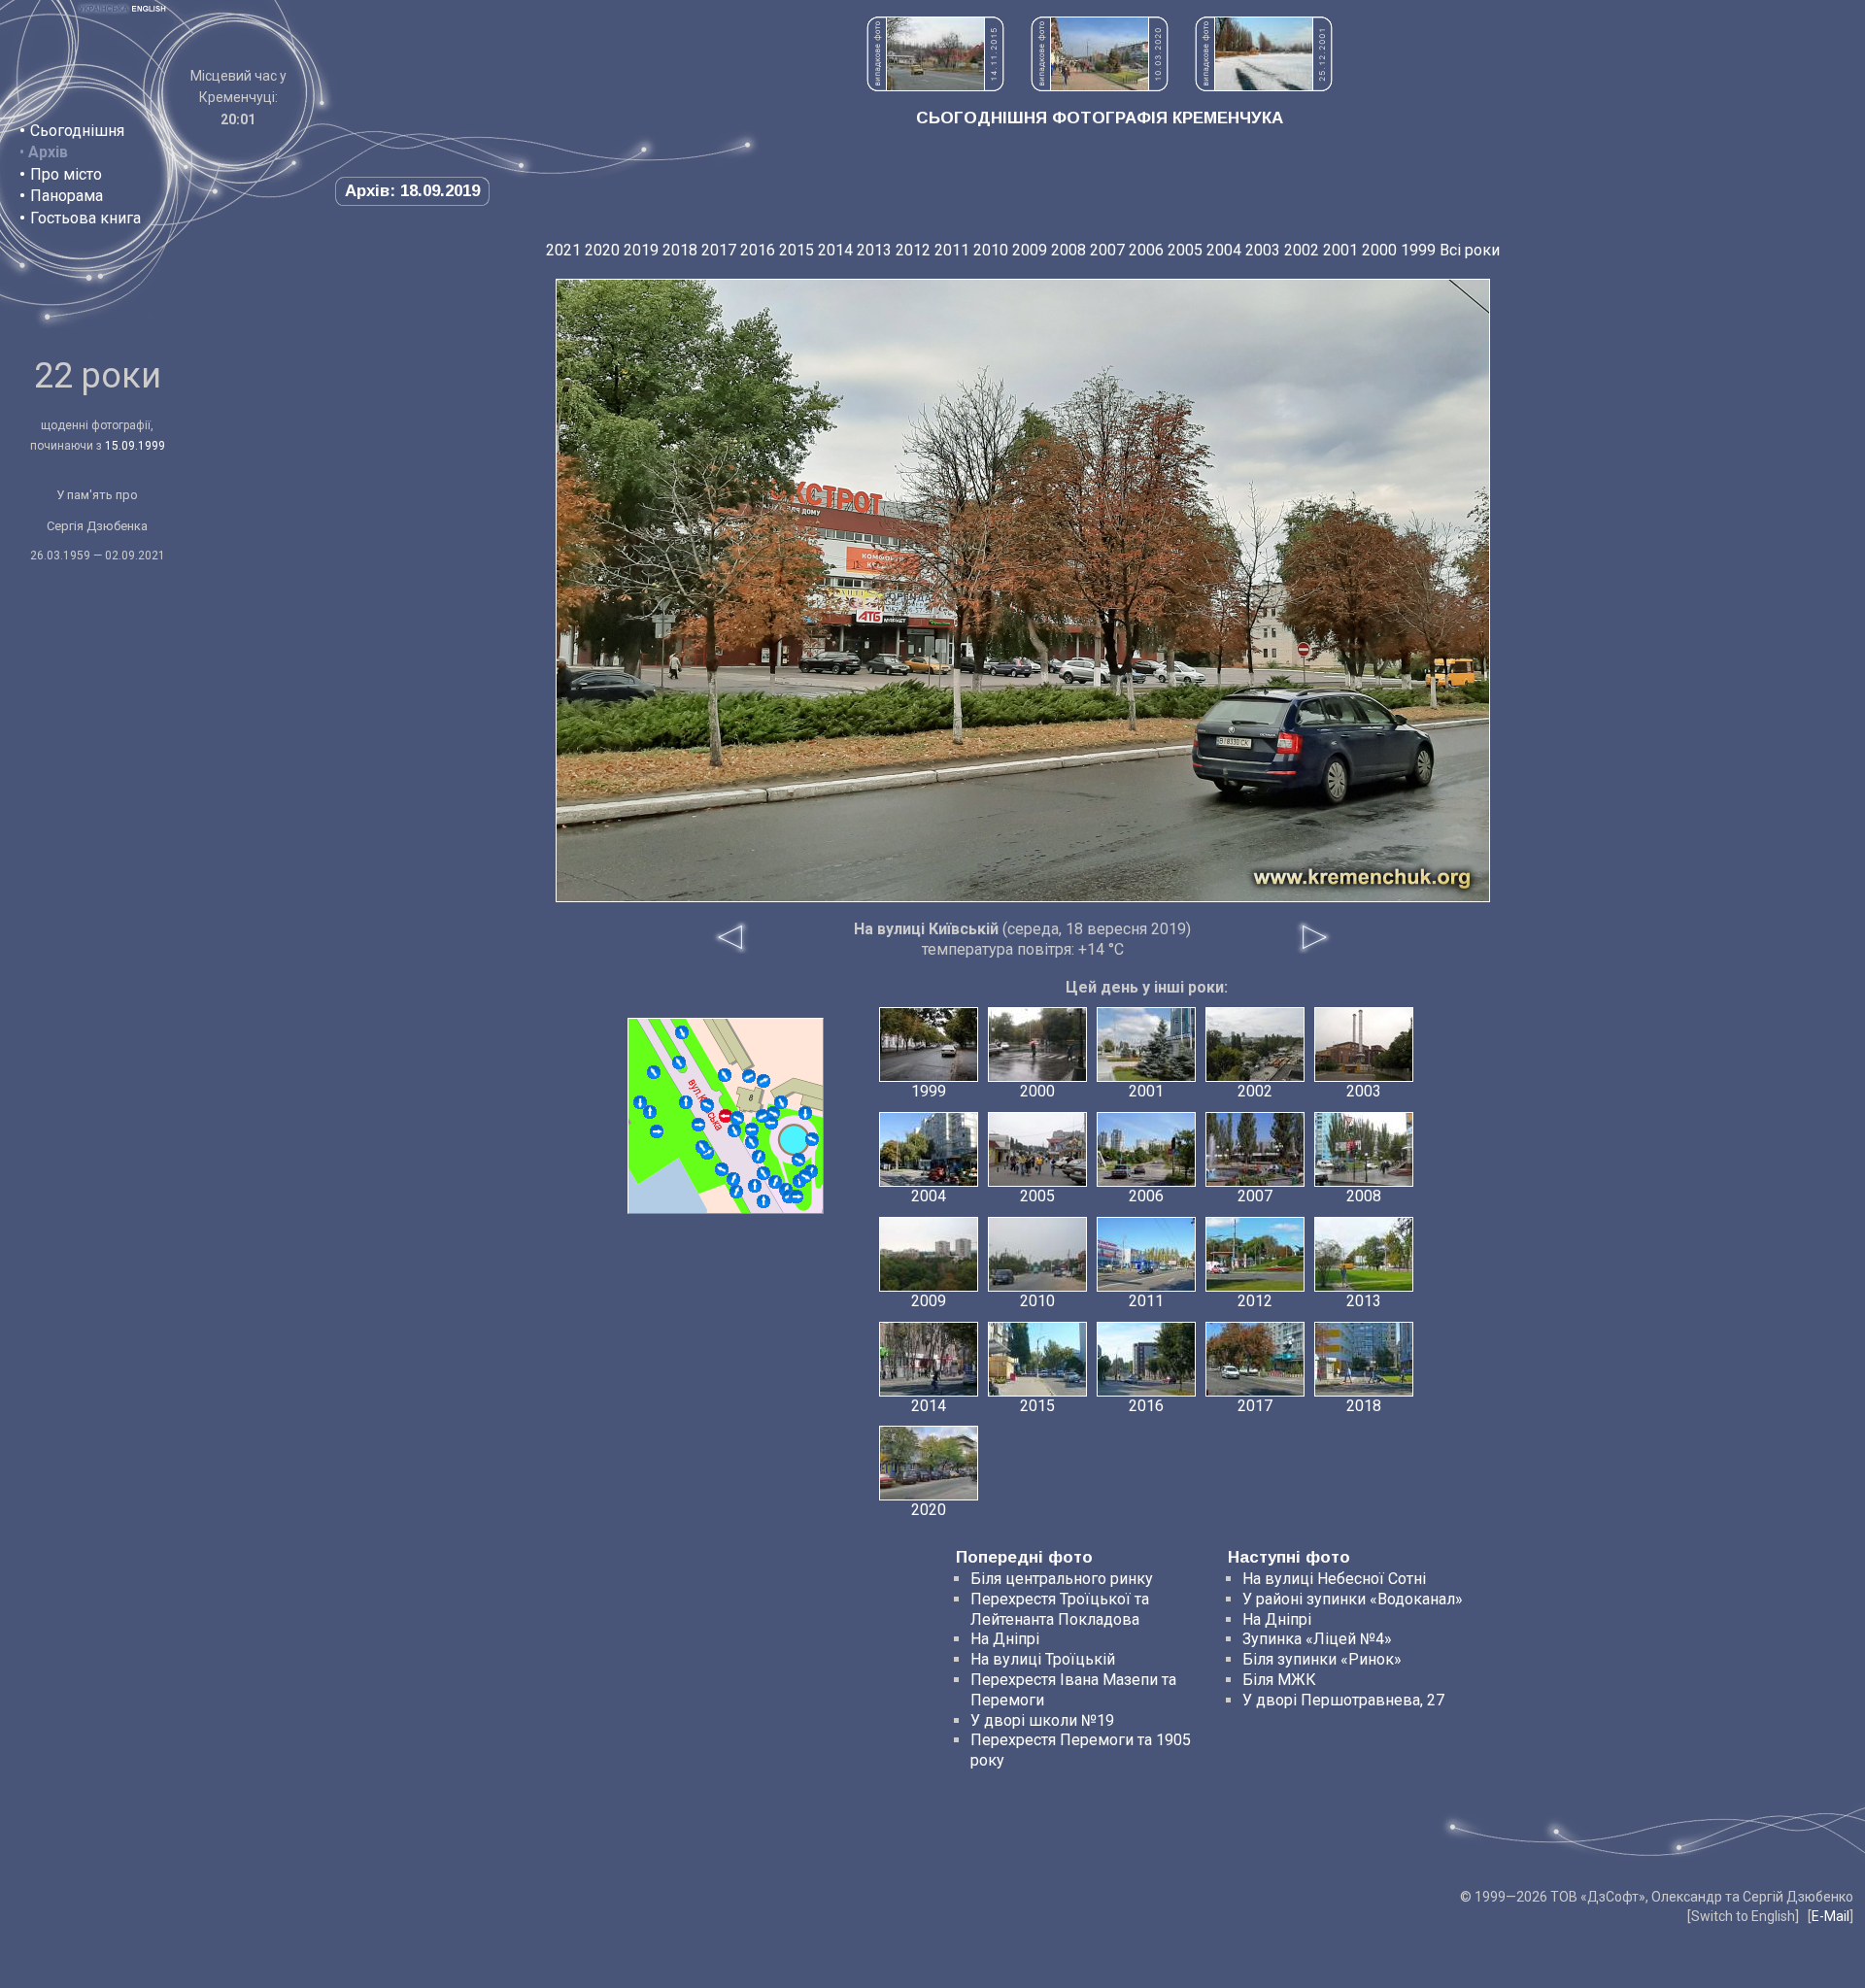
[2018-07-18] (734, 1130)
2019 (641, 250)
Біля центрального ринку (1062, 1579)
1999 (1418, 250)
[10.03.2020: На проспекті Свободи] (1100, 86)
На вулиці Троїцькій (1043, 1659)
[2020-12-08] (640, 1102)
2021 (563, 250)
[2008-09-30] (763, 1201)
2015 (797, 250)
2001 (1340, 250)
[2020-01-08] (752, 1129)
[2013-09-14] (759, 1157)
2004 (1224, 250)
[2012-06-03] (654, 1072)
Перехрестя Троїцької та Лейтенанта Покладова (1060, 1609)
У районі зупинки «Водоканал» (1353, 1599)
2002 (1302, 250)
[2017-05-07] (679, 1062)
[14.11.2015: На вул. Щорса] (935, 86)
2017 (719, 250)
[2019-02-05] (812, 1139)
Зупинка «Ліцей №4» (1317, 1639)
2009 (1030, 250)
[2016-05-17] (755, 1186)
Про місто (66, 174)
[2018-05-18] (797, 1196)
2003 (1263, 250)
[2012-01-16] (707, 1105)
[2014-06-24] (722, 1169)
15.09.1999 (135, 446)
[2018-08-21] (686, 1102)
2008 (1068, 250)
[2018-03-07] (763, 1081)
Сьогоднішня (77, 131)
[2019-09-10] (781, 1102)
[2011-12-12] (725, 1075)
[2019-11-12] (763, 1173)
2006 (1146, 250)
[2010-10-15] (798, 1160)
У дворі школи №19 (1042, 1720)
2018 (680, 250)
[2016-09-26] (698, 1125)
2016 (758, 250)
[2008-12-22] (775, 1182)
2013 (874, 250)
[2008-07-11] (682, 1032)
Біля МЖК (1279, 1680)
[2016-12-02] (749, 1076)
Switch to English (1743, 1916)
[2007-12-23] (752, 1142)
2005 (1185, 250)
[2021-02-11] (737, 1118)
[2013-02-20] (657, 1131)
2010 (991, 250)
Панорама (67, 196)
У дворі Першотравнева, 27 (1343, 1700)
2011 (952, 250)
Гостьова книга (85, 218)
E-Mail (1831, 1916)
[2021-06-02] (763, 1116)
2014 (835, 250)
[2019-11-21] (805, 1176)
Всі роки (1470, 250)
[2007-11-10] (736, 1192)
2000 (1379, 250)
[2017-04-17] (805, 1113)
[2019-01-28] (733, 1179)
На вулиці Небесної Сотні (1334, 1579)
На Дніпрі (1005, 1639)
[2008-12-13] (702, 1147)
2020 (602, 250)
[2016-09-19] (650, 1112)
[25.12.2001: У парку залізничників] (1264, 86)
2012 (913, 250)
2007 (1107, 250)
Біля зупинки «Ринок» (1322, 1659)
